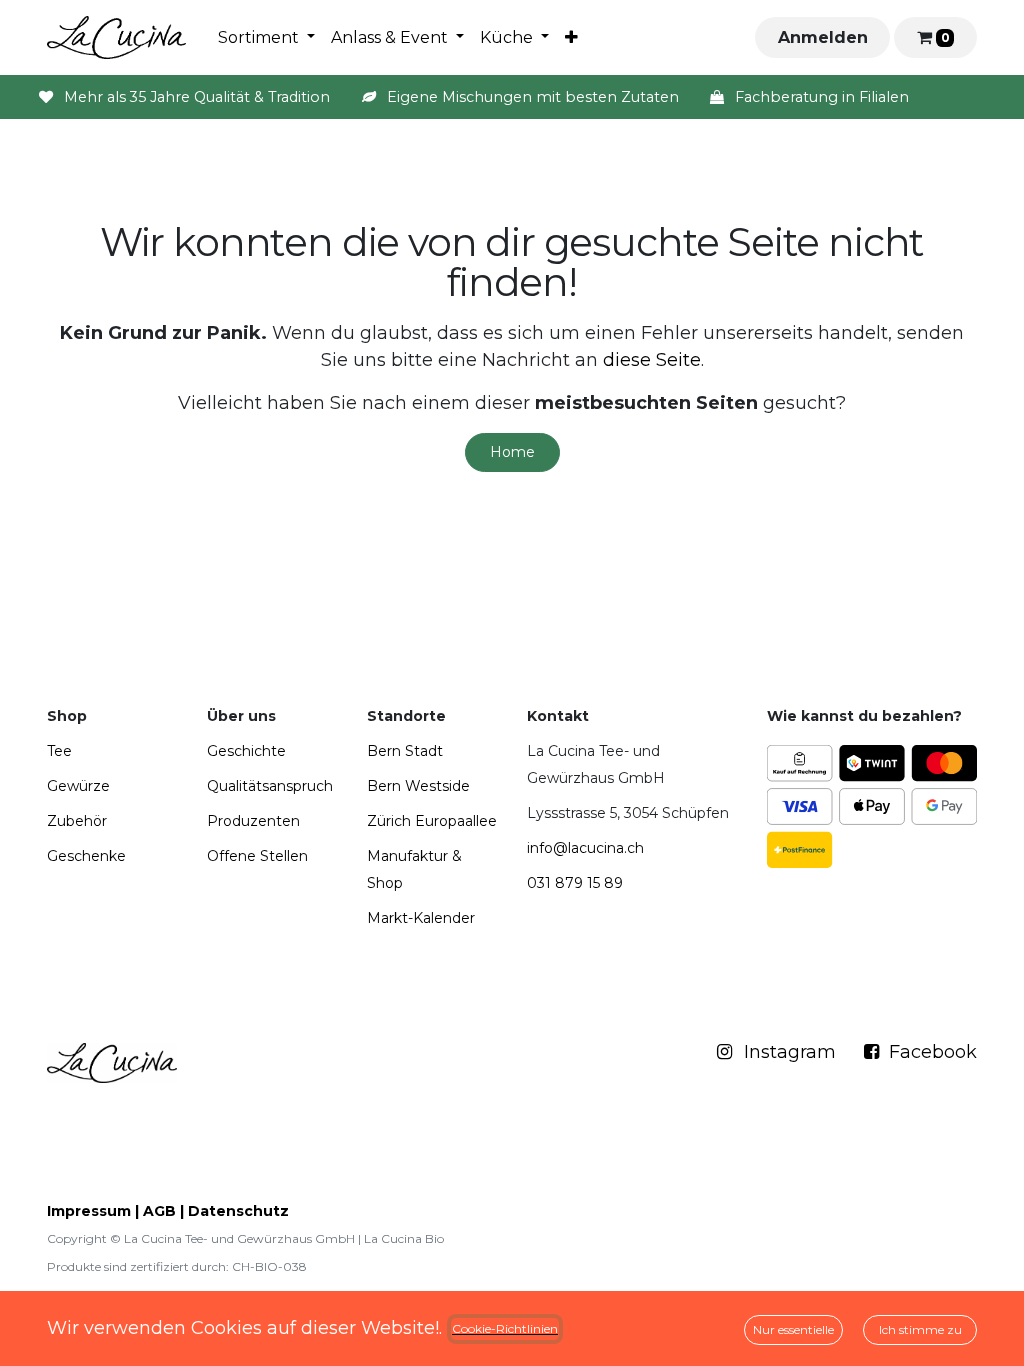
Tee (59, 751)
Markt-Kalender (421, 918)
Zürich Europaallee (432, 821)
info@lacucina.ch (585, 848)
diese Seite (652, 360)
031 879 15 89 (575, 883)
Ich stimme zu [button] (920, 1329)
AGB (159, 1211)
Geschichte (246, 751)
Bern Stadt (405, 751)
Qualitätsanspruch (270, 786)
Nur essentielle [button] (793, 1329)
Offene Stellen (257, 856)
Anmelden (823, 37)
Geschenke (86, 856)
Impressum (89, 1211)
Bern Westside (418, 786)
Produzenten (253, 821)
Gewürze (78, 786)
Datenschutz (238, 1211)
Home (512, 452)
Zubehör (77, 821)
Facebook (928, 1052)
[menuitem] (266, 38)
